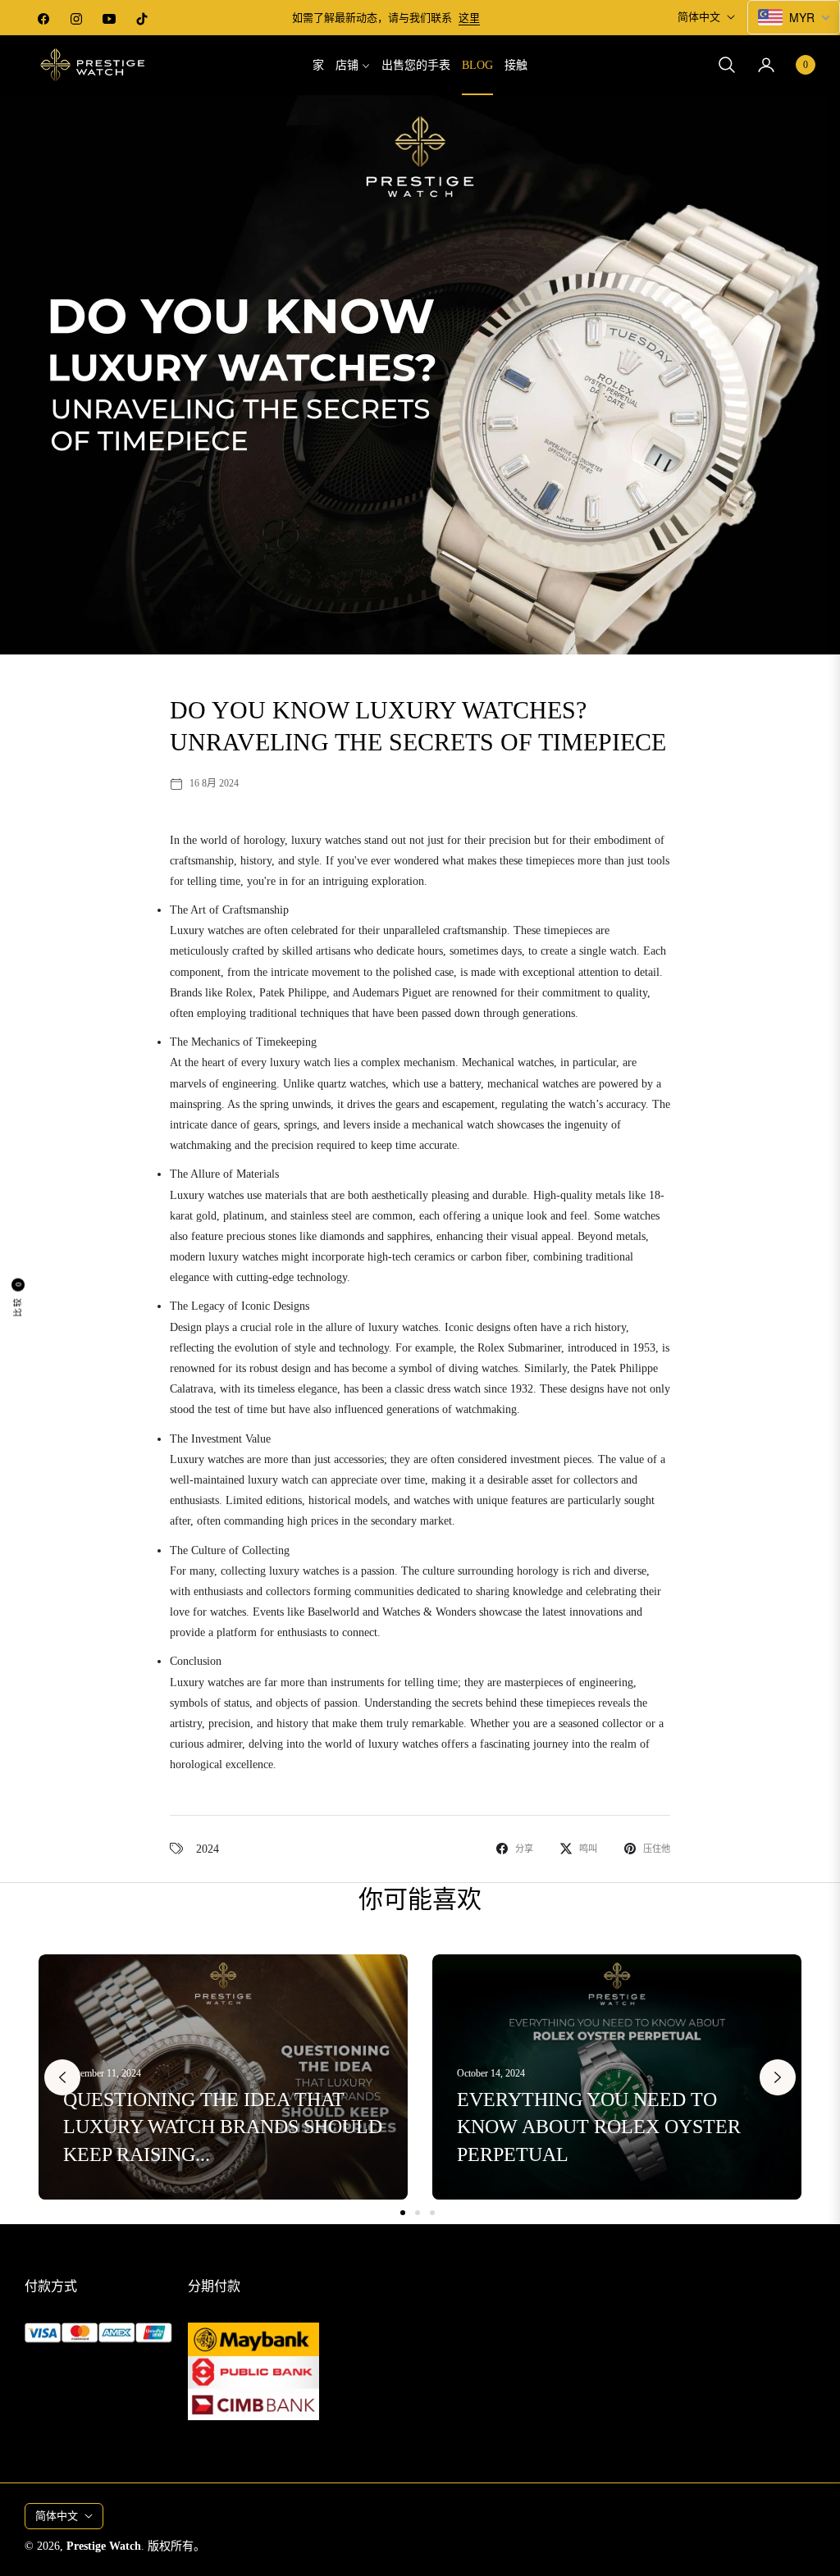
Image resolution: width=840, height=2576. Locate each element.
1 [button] (403, 2213)
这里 (469, 18)
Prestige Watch (104, 2546)
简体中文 (699, 17)
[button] (727, 65)
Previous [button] (62, 2077)
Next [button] (778, 2077)
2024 (208, 1849)
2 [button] (418, 2213)
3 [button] (432, 2213)
